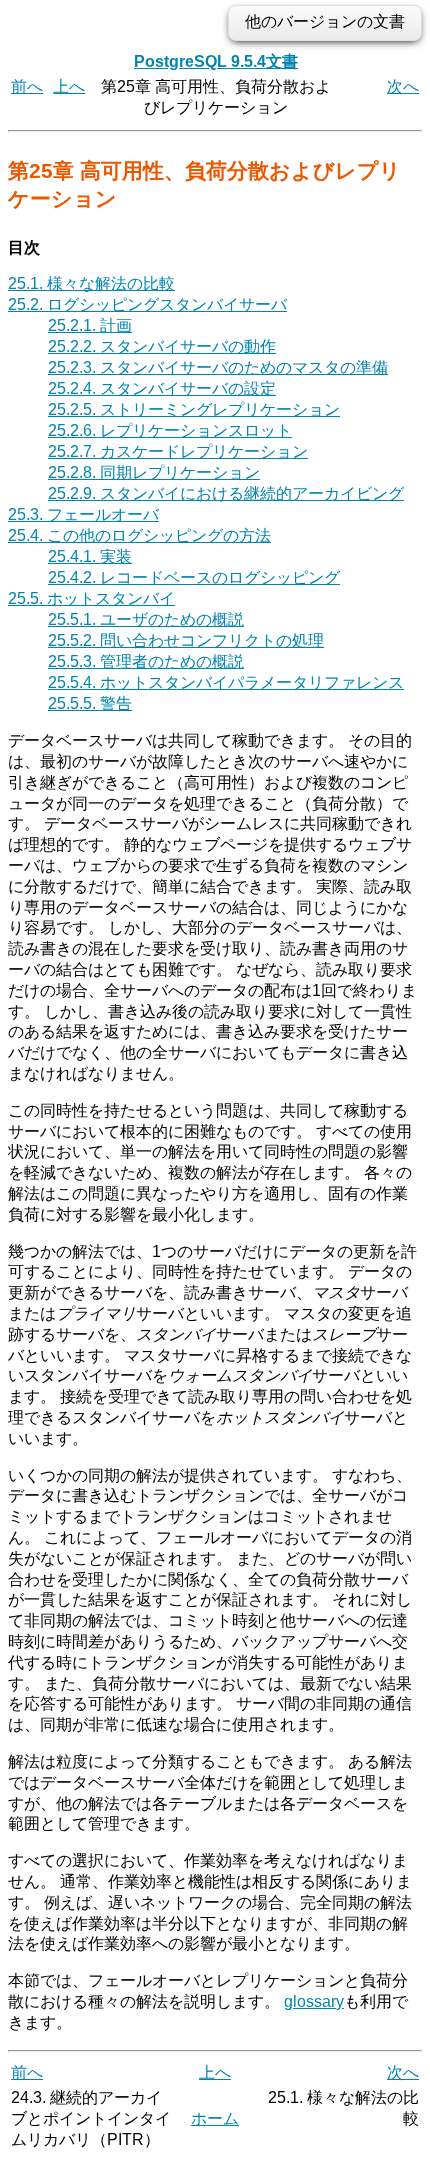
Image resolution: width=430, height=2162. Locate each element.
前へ (27, 86)
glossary (314, 2001)
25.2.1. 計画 (90, 325)
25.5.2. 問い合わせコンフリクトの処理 (186, 640)
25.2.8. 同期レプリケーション (154, 472)
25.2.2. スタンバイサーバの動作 (162, 346)
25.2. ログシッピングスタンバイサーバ (147, 304)
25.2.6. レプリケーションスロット (170, 430)
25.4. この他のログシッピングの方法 (139, 535)
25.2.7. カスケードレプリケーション (178, 451)
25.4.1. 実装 (90, 556)
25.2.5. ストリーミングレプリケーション (194, 409)
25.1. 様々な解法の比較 (91, 283)
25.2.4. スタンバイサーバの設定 (162, 388)
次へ (403, 86)
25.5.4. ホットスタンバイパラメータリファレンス (226, 682)
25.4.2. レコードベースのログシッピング (194, 577)
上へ (69, 86)
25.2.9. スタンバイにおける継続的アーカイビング (226, 493)
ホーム (215, 2118)
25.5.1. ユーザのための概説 (146, 619)
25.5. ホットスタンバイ (91, 598)
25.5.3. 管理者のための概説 (146, 661)
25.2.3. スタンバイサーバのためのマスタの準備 (218, 367)
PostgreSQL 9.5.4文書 (216, 61)
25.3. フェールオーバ (83, 514)
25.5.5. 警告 (90, 703)
